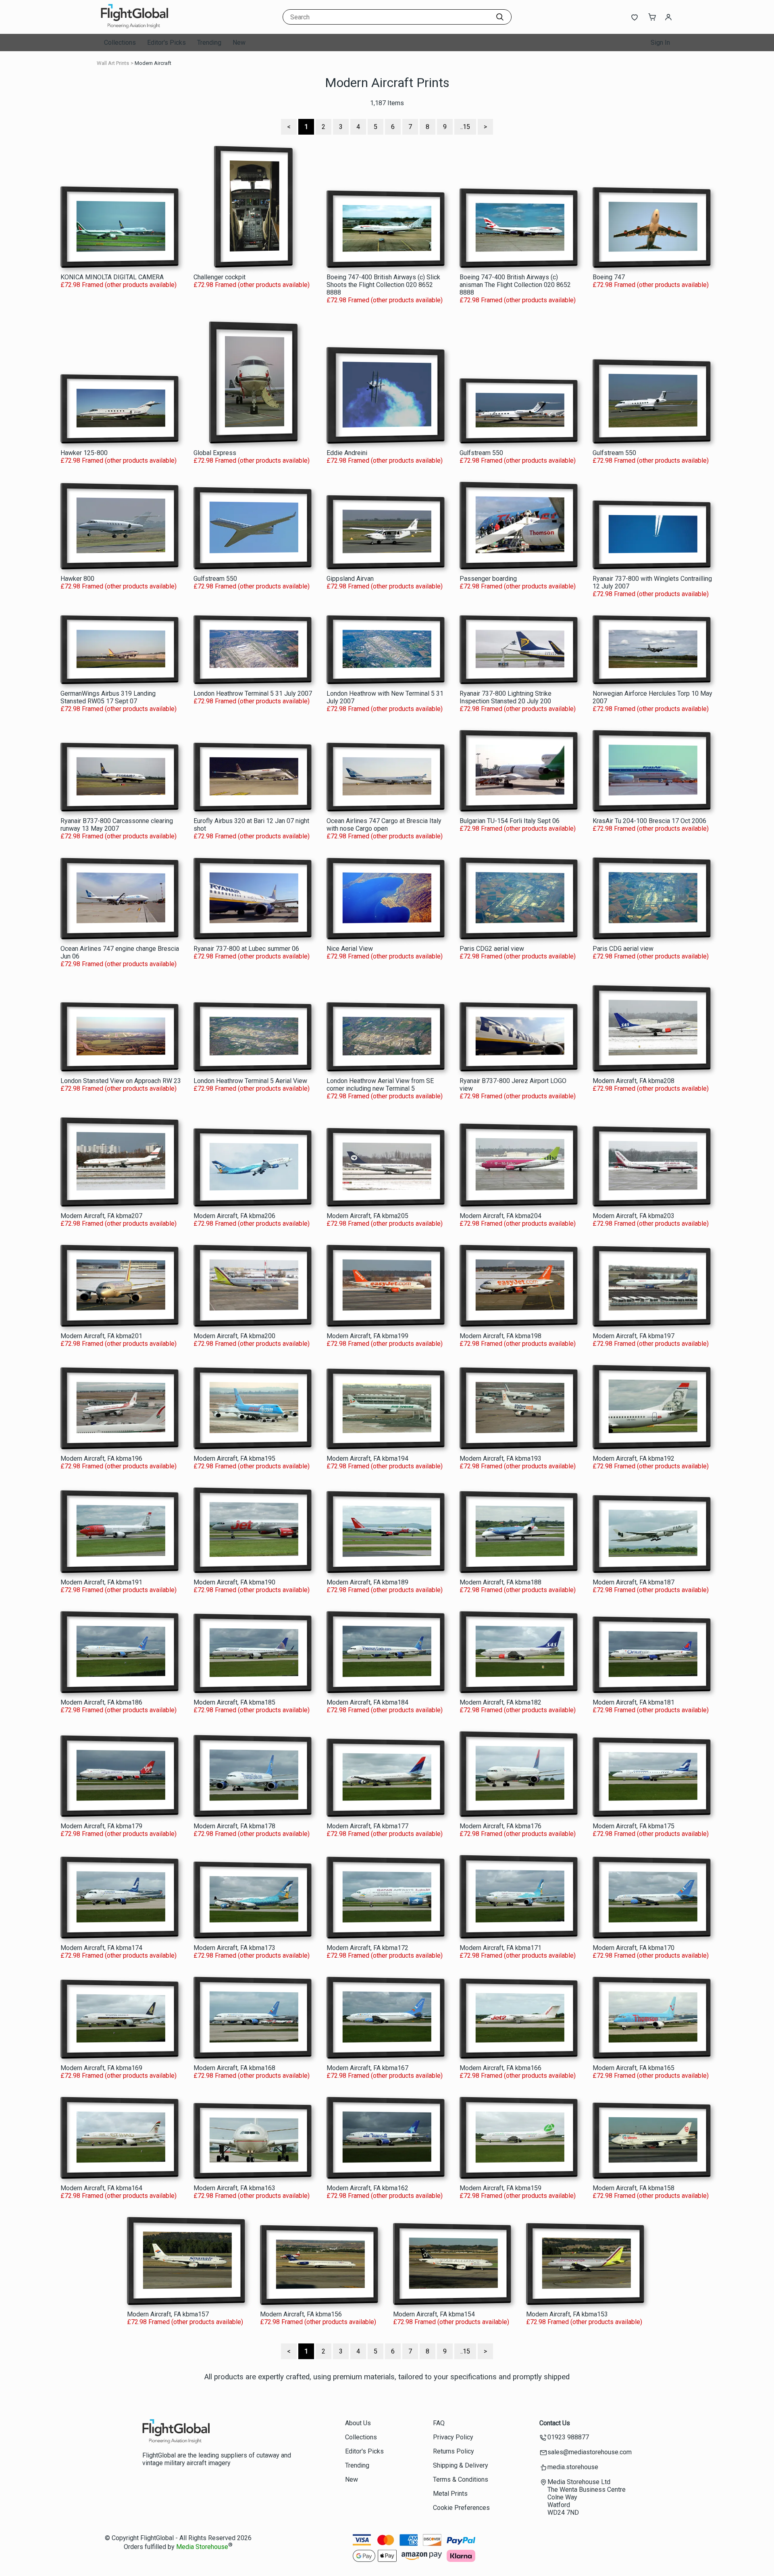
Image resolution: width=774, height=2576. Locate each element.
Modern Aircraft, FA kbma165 (634, 2068)
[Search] (500, 17)
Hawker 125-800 (84, 453)
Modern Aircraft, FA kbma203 (634, 1216)
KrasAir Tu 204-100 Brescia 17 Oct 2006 (649, 821)
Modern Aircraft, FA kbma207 (101, 1216)
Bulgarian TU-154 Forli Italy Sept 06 (510, 821)
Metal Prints (450, 2494)
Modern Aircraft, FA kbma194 (367, 1458)
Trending (209, 43)
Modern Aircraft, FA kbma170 (634, 1948)
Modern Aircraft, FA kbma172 (367, 1948)
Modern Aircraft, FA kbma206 (234, 1216)
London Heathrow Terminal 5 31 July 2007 (253, 693)
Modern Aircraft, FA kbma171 (500, 1948)
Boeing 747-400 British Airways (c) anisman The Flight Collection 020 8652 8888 (515, 285)
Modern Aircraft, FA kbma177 (367, 1826)
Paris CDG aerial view (623, 949)
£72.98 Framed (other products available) (119, 285)
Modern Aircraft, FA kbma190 (234, 1582)
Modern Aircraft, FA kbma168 (234, 2068)
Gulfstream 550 (481, 453)
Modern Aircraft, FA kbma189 (367, 1582)
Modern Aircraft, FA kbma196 (101, 1458)
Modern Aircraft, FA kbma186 (101, 1702)
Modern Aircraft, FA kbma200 (234, 1336)
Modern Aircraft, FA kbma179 (101, 1826)
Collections (120, 43)
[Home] (151, 26)
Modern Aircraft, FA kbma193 (500, 1458)
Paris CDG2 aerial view (492, 949)
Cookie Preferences (461, 2508)
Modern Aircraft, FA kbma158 (634, 2188)
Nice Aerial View (350, 949)
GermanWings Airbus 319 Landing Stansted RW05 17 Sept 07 (108, 697)
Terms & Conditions (461, 2479)
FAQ (439, 2423)
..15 (465, 127)
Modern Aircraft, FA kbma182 (500, 1702)
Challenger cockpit (220, 277)
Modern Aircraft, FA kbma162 (367, 2188)
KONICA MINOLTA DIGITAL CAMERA (112, 277)
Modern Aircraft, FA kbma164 (101, 2188)
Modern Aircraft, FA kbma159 (500, 2188)
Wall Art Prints (113, 63)
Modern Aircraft (153, 63)
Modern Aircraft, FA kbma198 (500, 1336)
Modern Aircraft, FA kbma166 (500, 2068)
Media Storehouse (202, 2547)
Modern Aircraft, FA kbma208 (634, 1081)
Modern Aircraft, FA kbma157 (168, 2314)
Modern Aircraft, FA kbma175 (634, 1826)
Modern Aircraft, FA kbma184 (367, 1702)
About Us (358, 2423)
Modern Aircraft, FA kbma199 (367, 1336)
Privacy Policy (453, 2437)
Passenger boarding (488, 579)
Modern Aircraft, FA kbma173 (234, 1948)
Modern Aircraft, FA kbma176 (500, 1826)
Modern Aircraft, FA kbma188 (500, 1582)
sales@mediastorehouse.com (590, 2452)
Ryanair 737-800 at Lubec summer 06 (246, 949)
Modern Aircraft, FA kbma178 (234, 1826)
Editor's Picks (166, 43)
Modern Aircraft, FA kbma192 (634, 1458)
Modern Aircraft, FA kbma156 (301, 2314)
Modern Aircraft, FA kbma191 (101, 1582)
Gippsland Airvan (350, 579)
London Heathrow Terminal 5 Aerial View (250, 1081)
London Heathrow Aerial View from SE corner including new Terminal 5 (380, 1085)
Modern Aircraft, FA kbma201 (101, 1336)
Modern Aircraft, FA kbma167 (367, 2068)
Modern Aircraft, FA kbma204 (500, 1216)
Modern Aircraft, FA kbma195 (234, 1458)
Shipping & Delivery (461, 2465)
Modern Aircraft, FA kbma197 (634, 1336)
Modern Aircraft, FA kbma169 (101, 2068)
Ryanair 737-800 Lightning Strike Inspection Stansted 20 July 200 (506, 697)
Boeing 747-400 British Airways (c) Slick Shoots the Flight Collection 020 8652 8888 (383, 285)
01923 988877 (568, 2437)
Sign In (660, 43)
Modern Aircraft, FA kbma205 (367, 1216)
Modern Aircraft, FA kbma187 (634, 1582)
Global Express (215, 453)
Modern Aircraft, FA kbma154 (434, 2314)
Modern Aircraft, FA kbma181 (634, 1702)
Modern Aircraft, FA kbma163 (234, 2188)
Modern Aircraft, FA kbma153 (567, 2314)
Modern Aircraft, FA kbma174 (101, 1948)
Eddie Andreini (347, 453)
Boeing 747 (609, 277)
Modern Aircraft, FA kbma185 (234, 1702)
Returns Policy (454, 2451)
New (239, 43)
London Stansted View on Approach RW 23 (121, 1081)
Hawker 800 (77, 579)
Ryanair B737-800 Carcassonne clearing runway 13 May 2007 (117, 825)
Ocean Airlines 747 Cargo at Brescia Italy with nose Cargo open (384, 825)
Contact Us (555, 2423)
